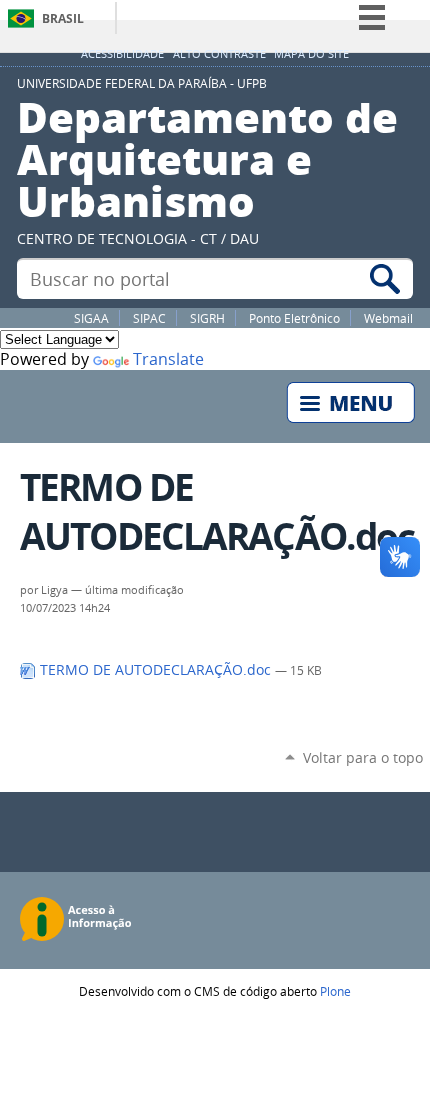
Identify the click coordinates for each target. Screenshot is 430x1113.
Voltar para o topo (363, 757)
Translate (168, 359)
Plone (335, 991)
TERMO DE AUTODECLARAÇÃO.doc (155, 670)
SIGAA (91, 318)
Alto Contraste (219, 54)
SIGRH (207, 318)
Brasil (63, 18)
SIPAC (149, 318)
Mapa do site (311, 54)
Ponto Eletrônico (294, 318)
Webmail (388, 318)
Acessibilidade (122, 54)
